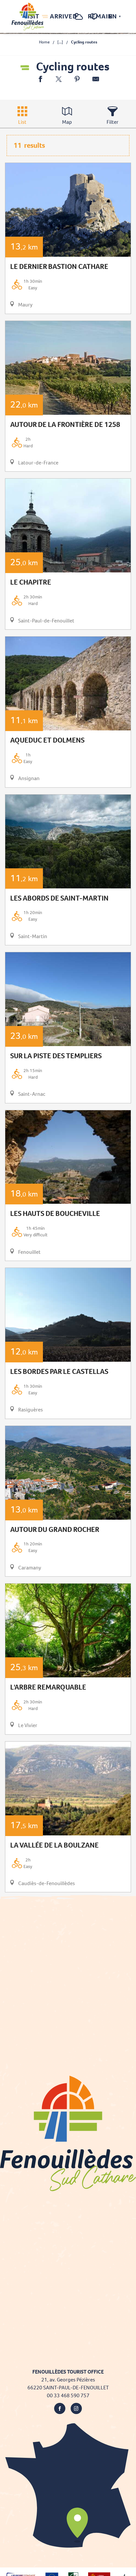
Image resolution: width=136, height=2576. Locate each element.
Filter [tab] (113, 122)
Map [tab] (67, 122)
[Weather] (79, 20)
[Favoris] (95, 17)
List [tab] (22, 122)
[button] (65, 17)
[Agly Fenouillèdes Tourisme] (28, 16)
